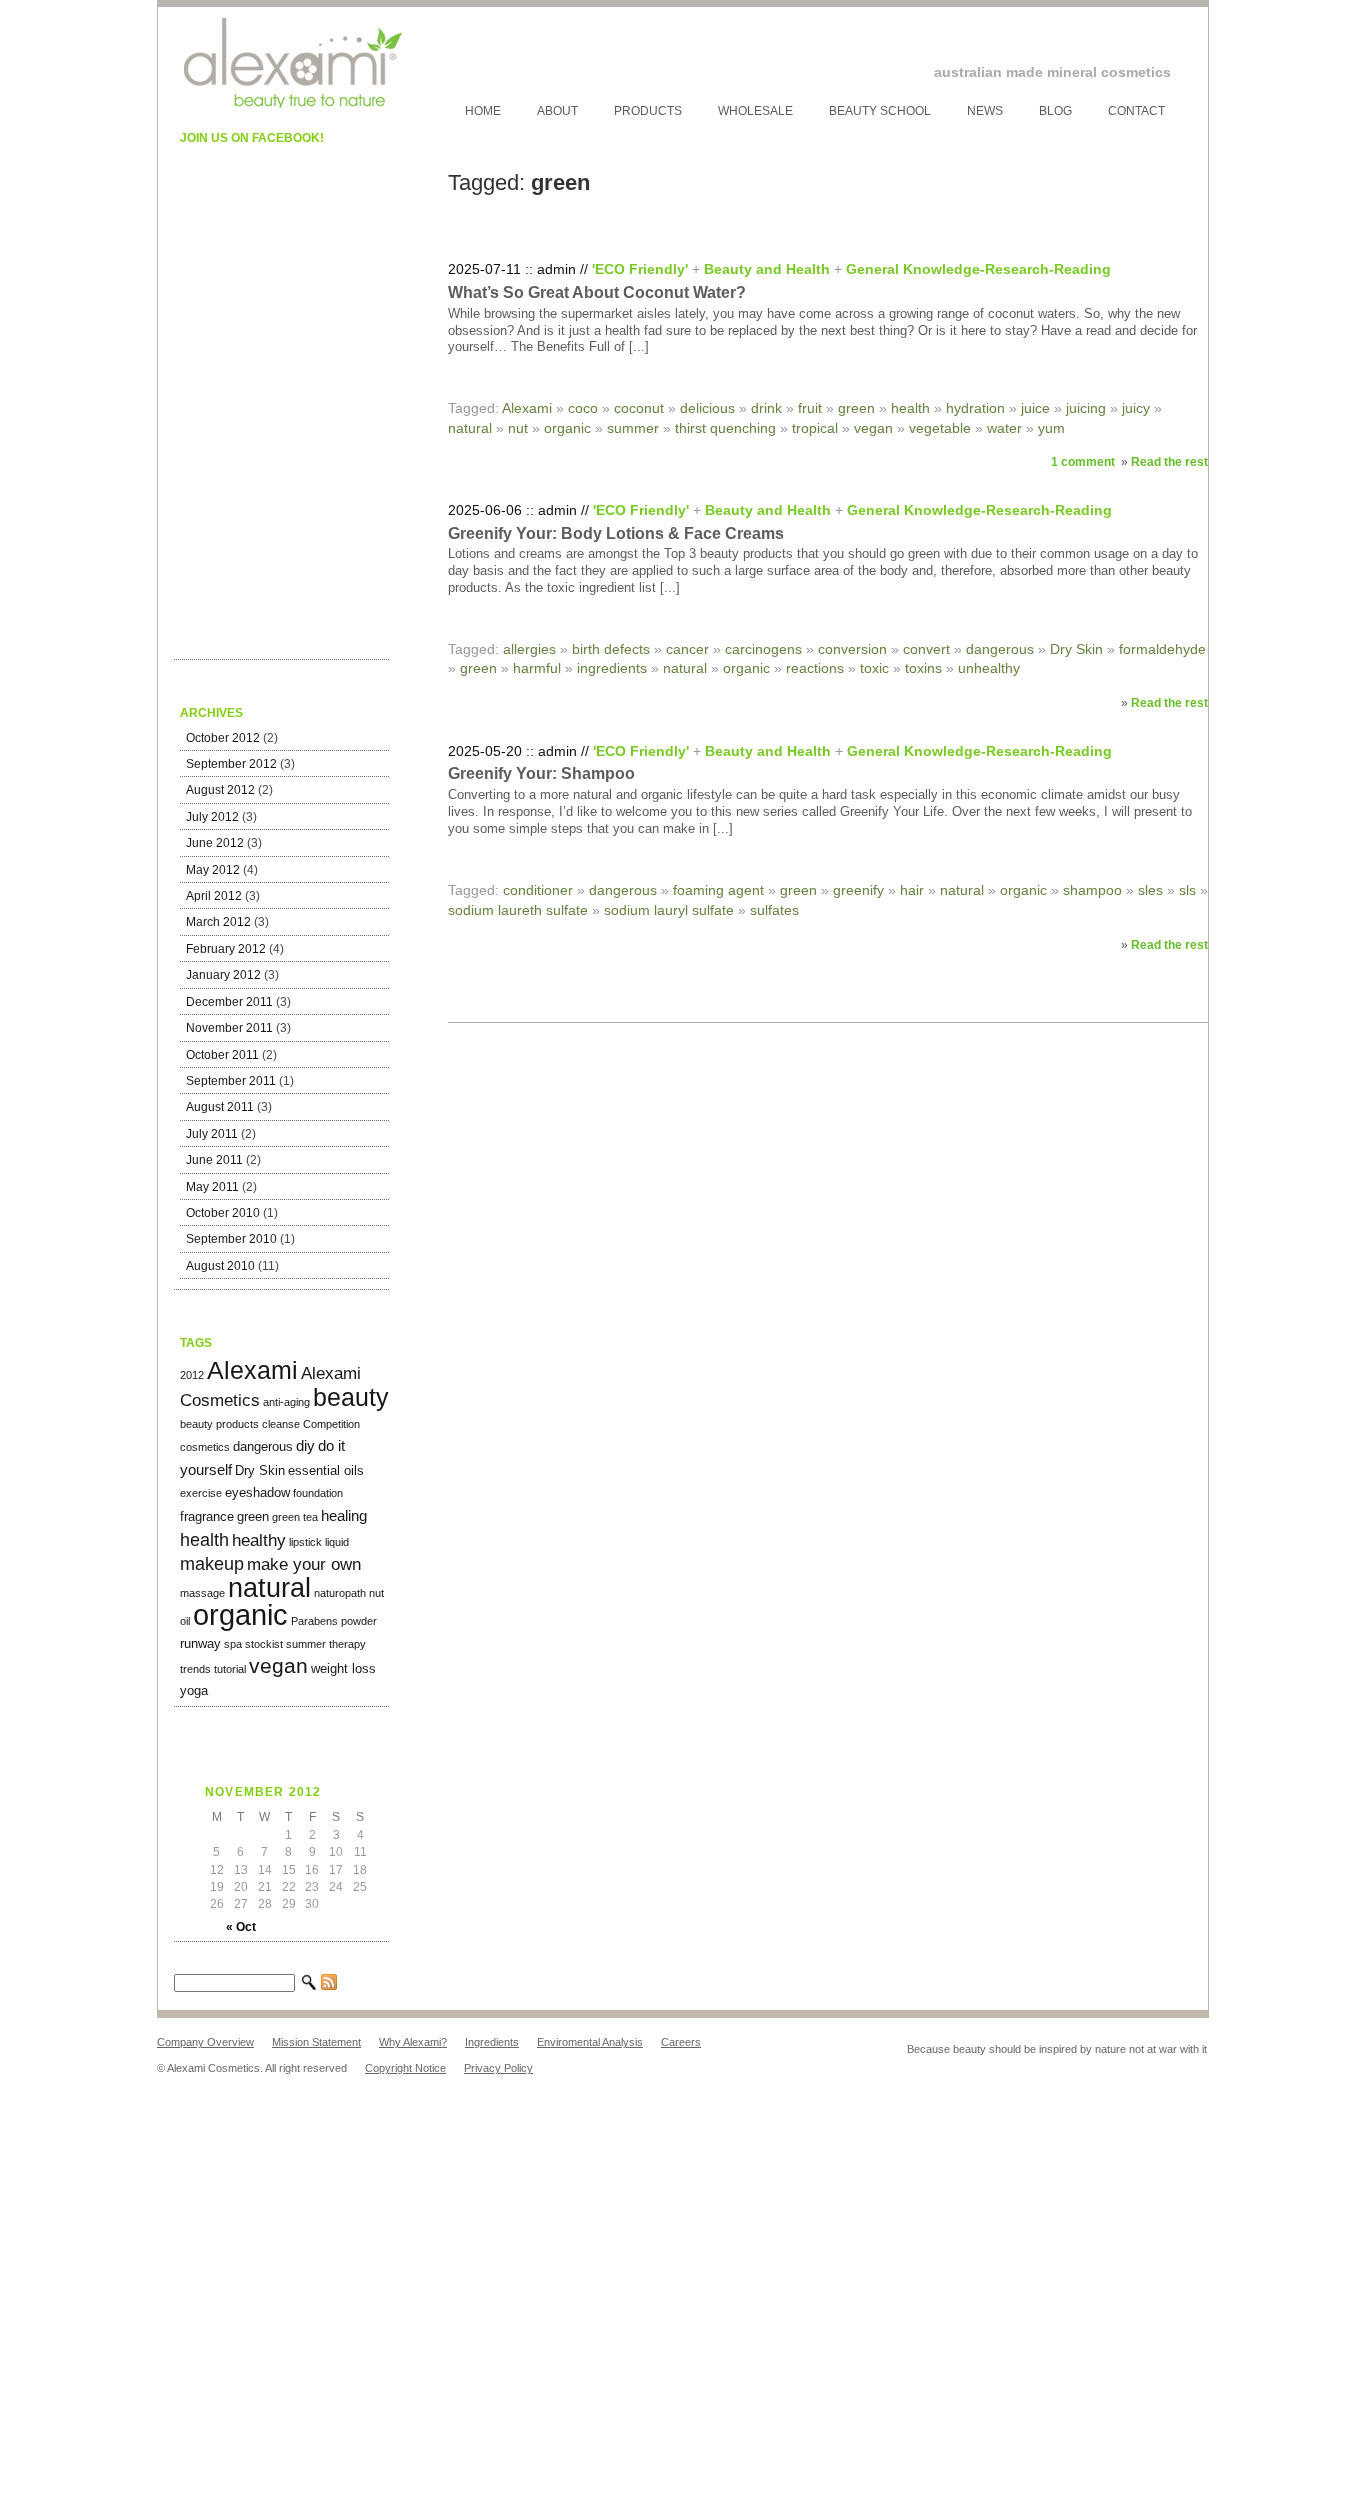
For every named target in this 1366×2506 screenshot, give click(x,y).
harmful (537, 668)
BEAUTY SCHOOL (880, 111)
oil (185, 1621)
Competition (331, 1424)
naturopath (340, 1593)
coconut (639, 408)
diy (305, 1445)
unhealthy (989, 668)
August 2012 (220, 790)
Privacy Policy (498, 2068)
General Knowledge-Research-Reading (978, 269)
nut (376, 1593)
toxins (923, 668)
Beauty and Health (767, 269)
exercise (201, 1493)
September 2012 (231, 764)
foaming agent (718, 890)
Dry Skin (260, 1470)
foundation (318, 1493)
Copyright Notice (405, 2068)
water (1004, 428)
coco (583, 408)
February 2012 (226, 949)
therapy (347, 1644)
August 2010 (220, 1266)
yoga (194, 1690)
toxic (874, 668)
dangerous (263, 1446)
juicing (1086, 408)
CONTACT (1136, 111)
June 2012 (215, 843)
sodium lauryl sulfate (669, 910)
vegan (278, 1666)
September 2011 (231, 1081)
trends (195, 1669)
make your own (304, 1564)
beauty (351, 1397)
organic (240, 1614)
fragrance (207, 1516)
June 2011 (214, 1160)
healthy (259, 1540)
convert (926, 649)
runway (200, 1643)
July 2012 (212, 817)
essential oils (326, 1470)
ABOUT (557, 111)
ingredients (612, 668)
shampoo (1092, 890)
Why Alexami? (413, 2042)
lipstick (305, 1542)
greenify (858, 890)
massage (202, 1593)
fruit (810, 408)
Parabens (314, 1621)
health (204, 1539)
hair (912, 890)
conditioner (538, 890)
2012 (192, 1375)
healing (344, 1515)
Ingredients (492, 2042)
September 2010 (231, 1239)
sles (1150, 890)
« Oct (241, 1927)
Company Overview (205, 2042)
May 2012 (213, 870)
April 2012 (214, 896)
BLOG (1055, 111)
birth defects (611, 649)
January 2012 (223, 975)
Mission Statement (316, 2042)
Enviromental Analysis (590, 2042)
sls (1187, 890)
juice (1035, 408)
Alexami (252, 1370)
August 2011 (220, 1107)
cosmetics (205, 1447)
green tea (295, 1517)
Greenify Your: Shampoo (541, 773)
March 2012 (218, 922)
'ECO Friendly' (640, 269)
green (253, 1516)
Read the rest (1169, 462)
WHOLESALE (755, 111)
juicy (1136, 408)
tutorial (230, 1669)
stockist (264, 1644)
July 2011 (212, 1134)
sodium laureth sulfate (518, 910)
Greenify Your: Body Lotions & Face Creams (616, 533)
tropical (815, 428)
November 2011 (229, 1028)
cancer (687, 649)
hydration (975, 408)
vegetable (940, 428)
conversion (852, 649)
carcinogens (763, 649)
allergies (529, 649)
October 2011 (222, 1055)
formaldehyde (1162, 649)
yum (1051, 428)
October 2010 (223, 1213)
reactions (815, 668)
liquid (337, 1542)
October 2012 (223, 738)
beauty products (219, 1424)
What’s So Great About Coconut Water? (597, 292)
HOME (483, 111)
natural (269, 1588)
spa (233, 1644)
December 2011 (229, 1002)
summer (306, 1644)
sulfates (774, 910)
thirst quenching (725, 428)
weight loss (343, 1668)
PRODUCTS (648, 111)
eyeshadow (257, 1492)
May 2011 (212, 1187)
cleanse (281, 1424)
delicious (707, 408)
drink (766, 408)
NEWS (985, 111)
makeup (212, 1563)
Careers (681, 2042)
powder (359, 1621)
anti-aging (286, 1402)
